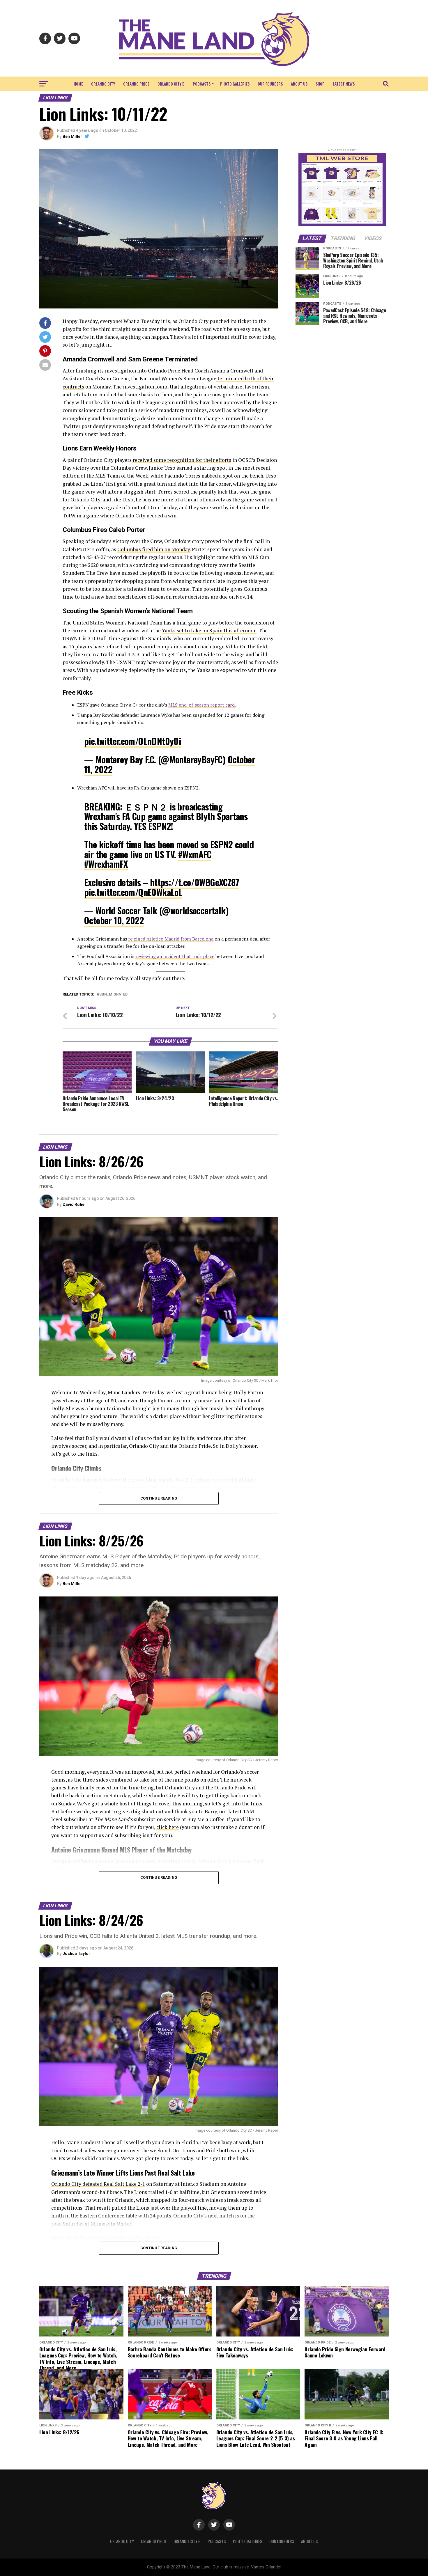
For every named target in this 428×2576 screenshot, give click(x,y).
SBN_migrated (113, 995)
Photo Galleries (235, 84)
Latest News (344, 84)
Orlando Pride (136, 84)
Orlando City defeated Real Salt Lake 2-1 (98, 2184)
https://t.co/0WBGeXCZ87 (195, 882)
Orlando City (103, 84)
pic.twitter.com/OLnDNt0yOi (132, 741)
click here (168, 1827)
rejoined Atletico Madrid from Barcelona (171, 939)
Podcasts (202, 84)
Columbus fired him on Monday (154, 549)
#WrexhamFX (106, 864)
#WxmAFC (195, 854)
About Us (299, 84)
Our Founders (270, 84)
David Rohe (74, 1204)
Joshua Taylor (76, 1954)
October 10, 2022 (114, 920)
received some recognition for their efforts (181, 460)
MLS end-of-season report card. (202, 705)
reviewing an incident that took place (175, 956)
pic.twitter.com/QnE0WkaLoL (133, 892)
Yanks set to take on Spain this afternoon (209, 630)
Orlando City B (171, 84)
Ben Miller (72, 136)
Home (78, 84)
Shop (320, 84)
